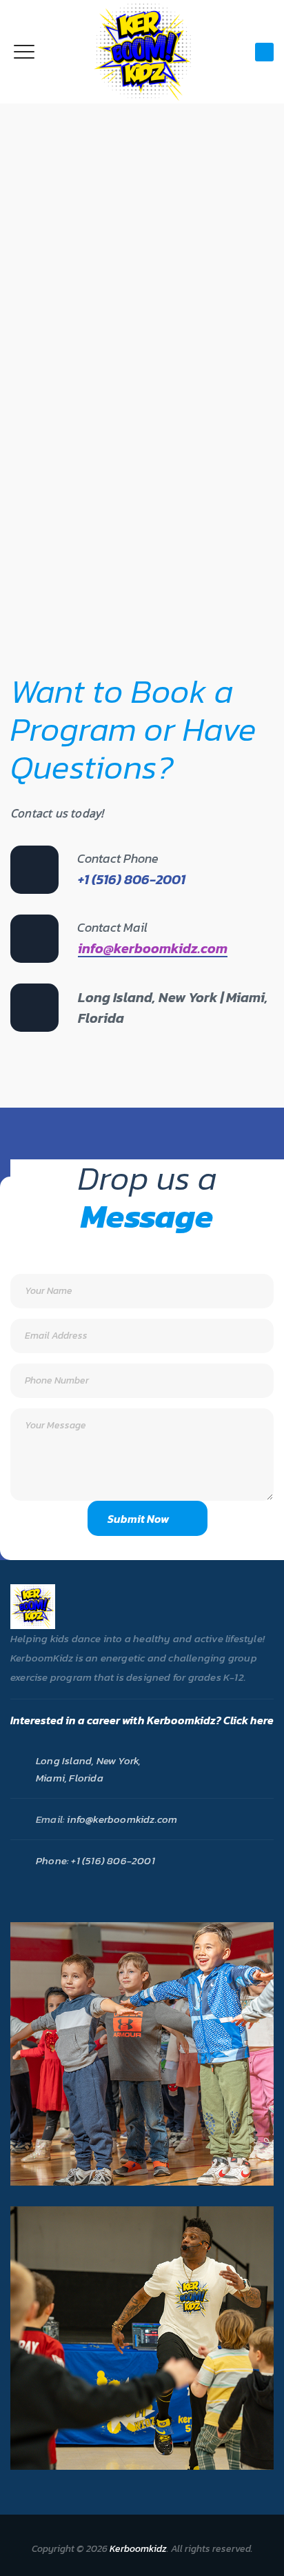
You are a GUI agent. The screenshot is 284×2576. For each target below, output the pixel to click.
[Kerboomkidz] (142, 52)
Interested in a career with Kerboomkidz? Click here (142, 1720)
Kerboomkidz (138, 2549)
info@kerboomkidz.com (153, 948)
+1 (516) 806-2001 (112, 1860)
